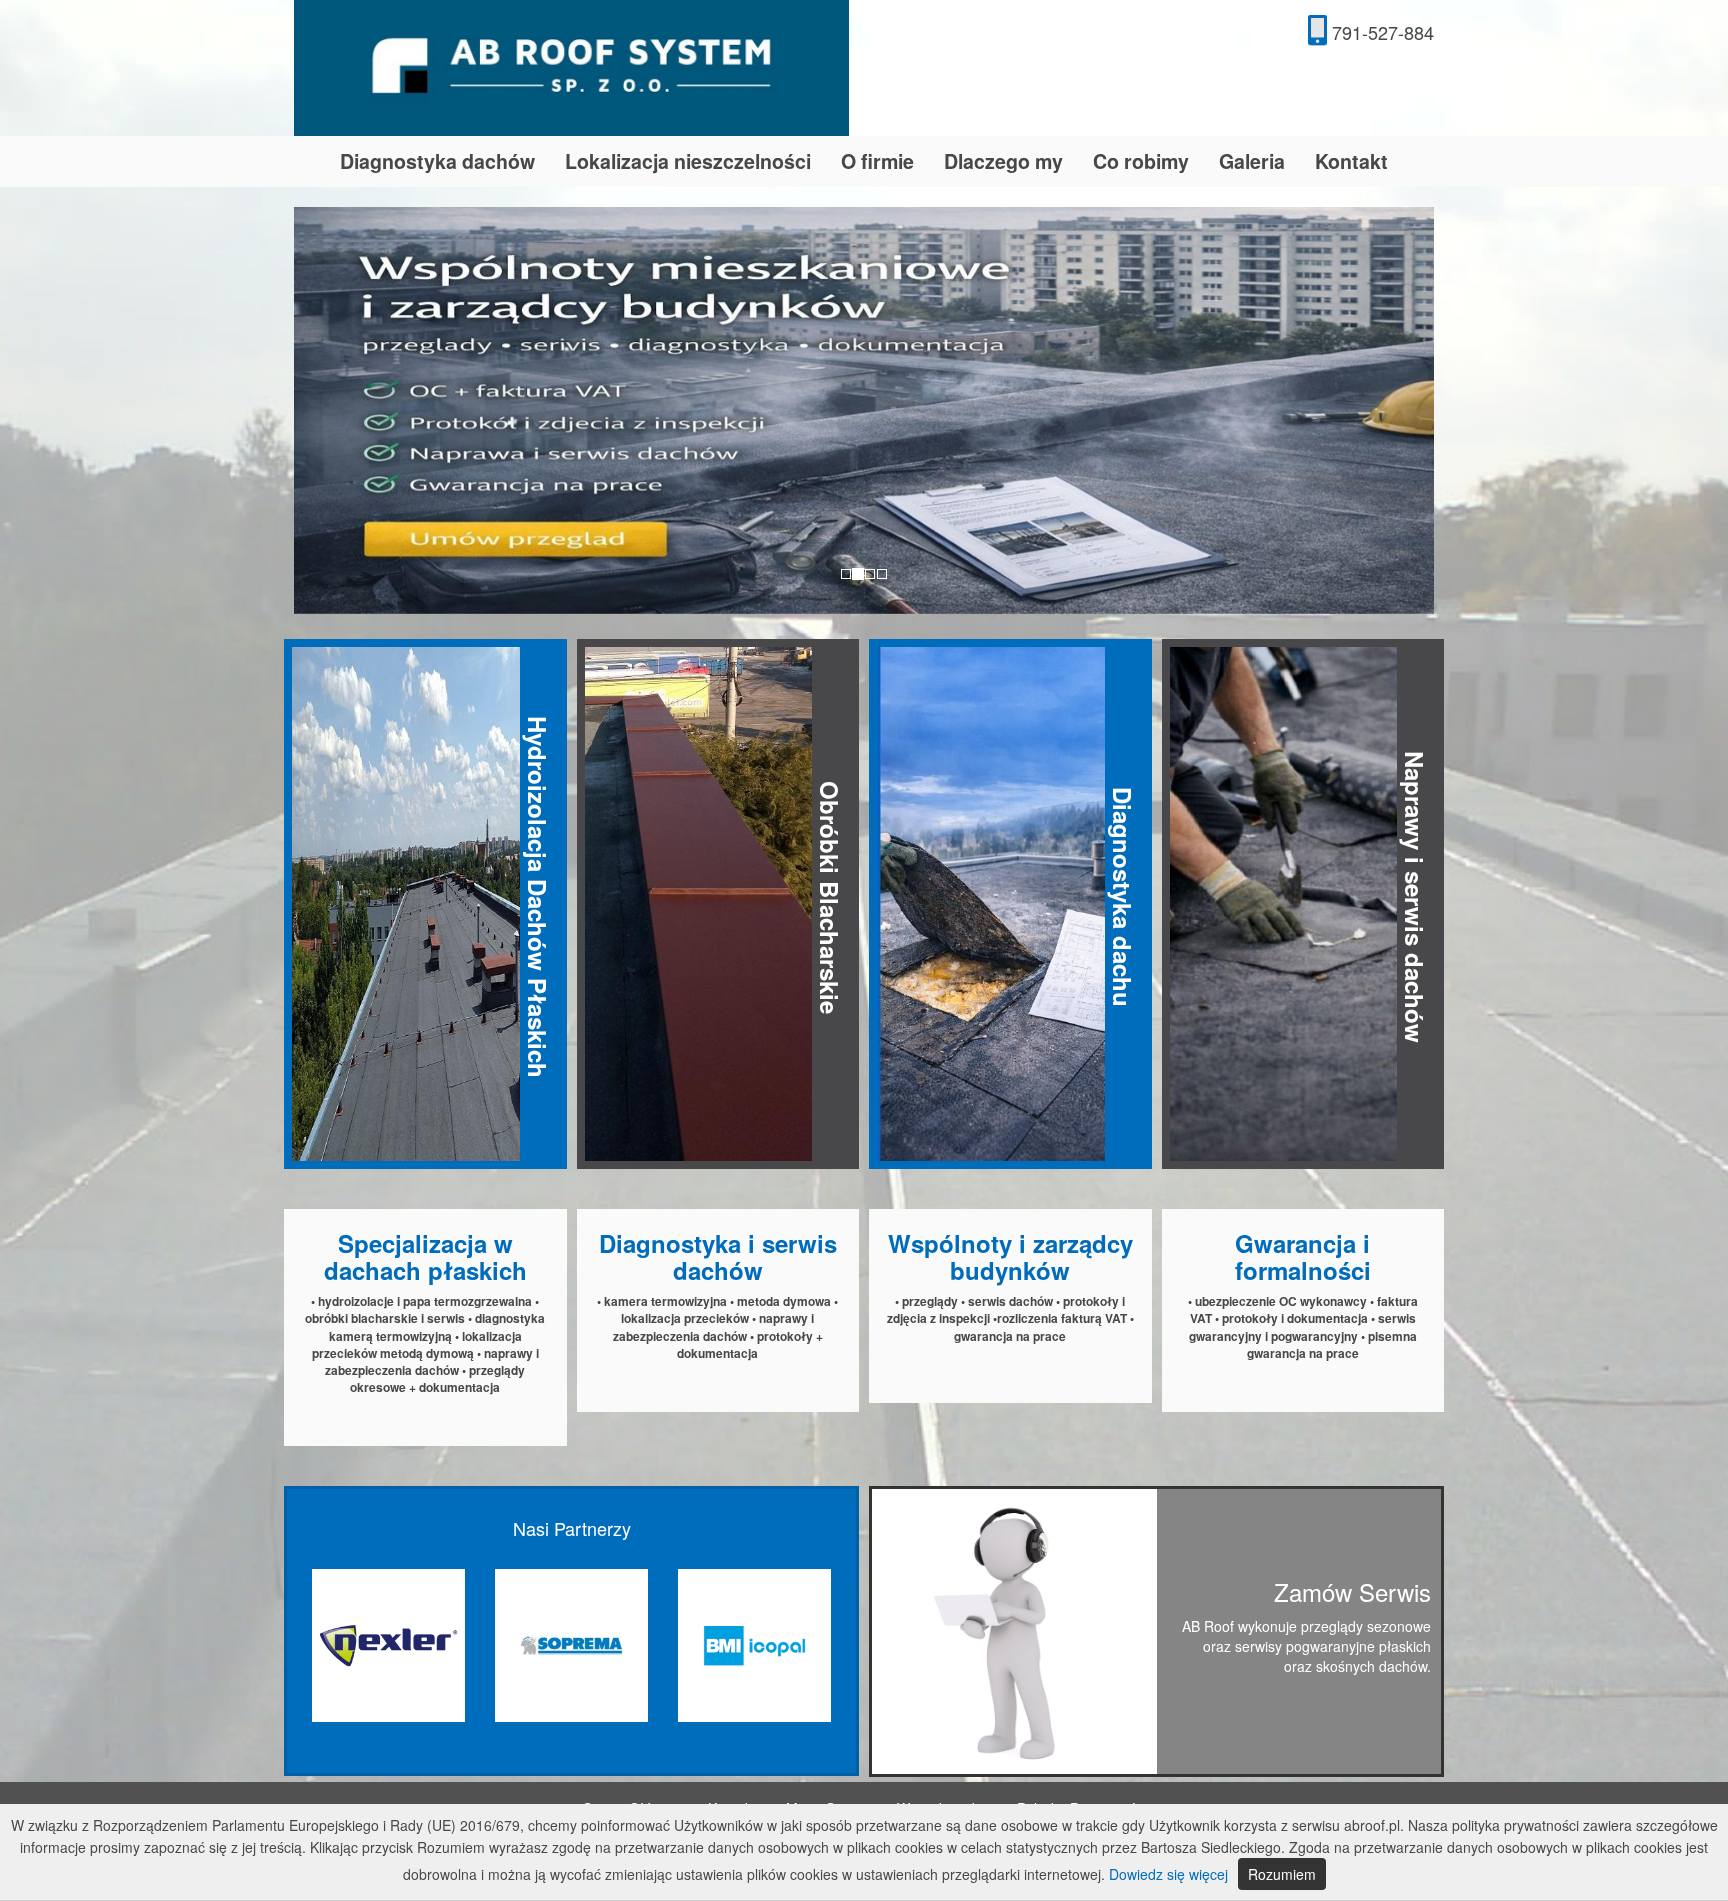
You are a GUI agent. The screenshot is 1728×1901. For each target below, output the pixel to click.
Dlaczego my (1003, 161)
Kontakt (1351, 161)
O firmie (877, 161)
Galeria (1252, 161)
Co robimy (1141, 161)
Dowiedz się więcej (1168, 1874)
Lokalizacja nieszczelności (688, 161)
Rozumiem (1282, 1874)
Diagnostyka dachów (437, 161)
